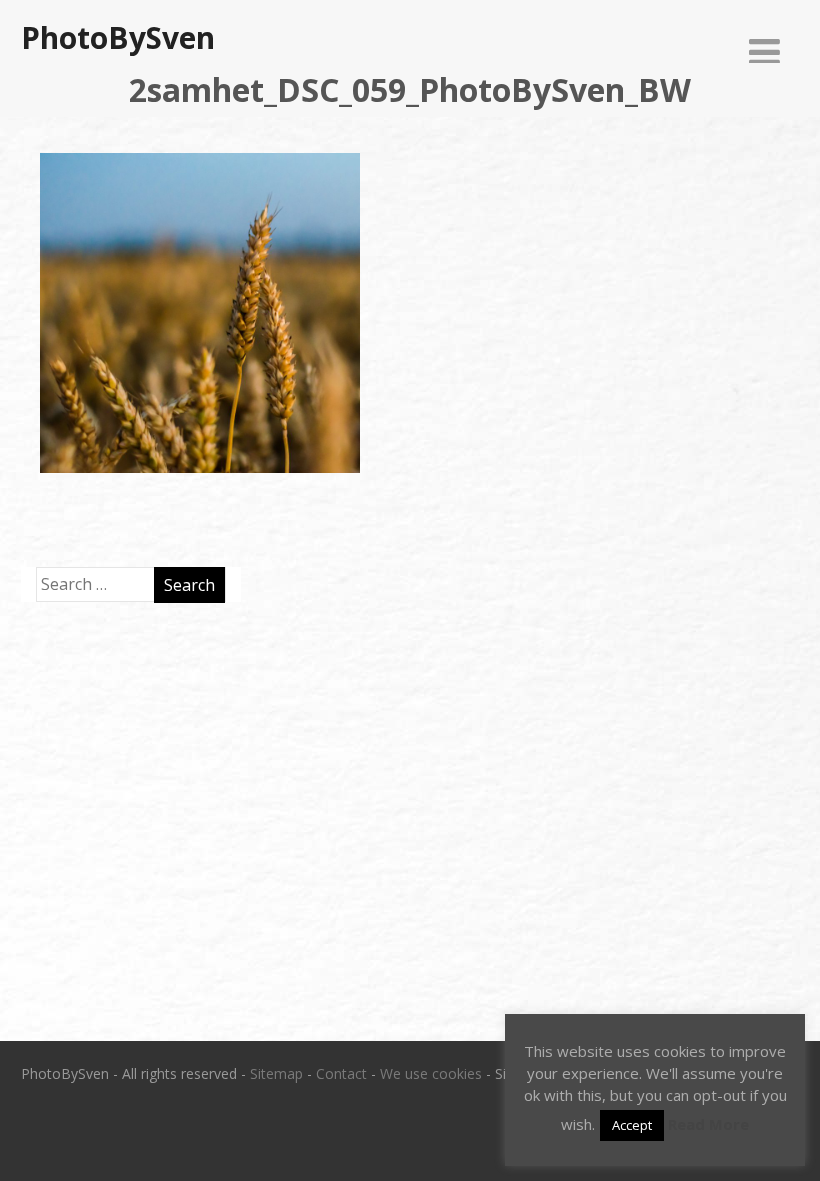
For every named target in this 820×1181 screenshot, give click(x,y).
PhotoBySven (118, 37)
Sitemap (276, 1073)
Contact (341, 1073)
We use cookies (431, 1073)
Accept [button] (632, 1125)
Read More (708, 1124)
